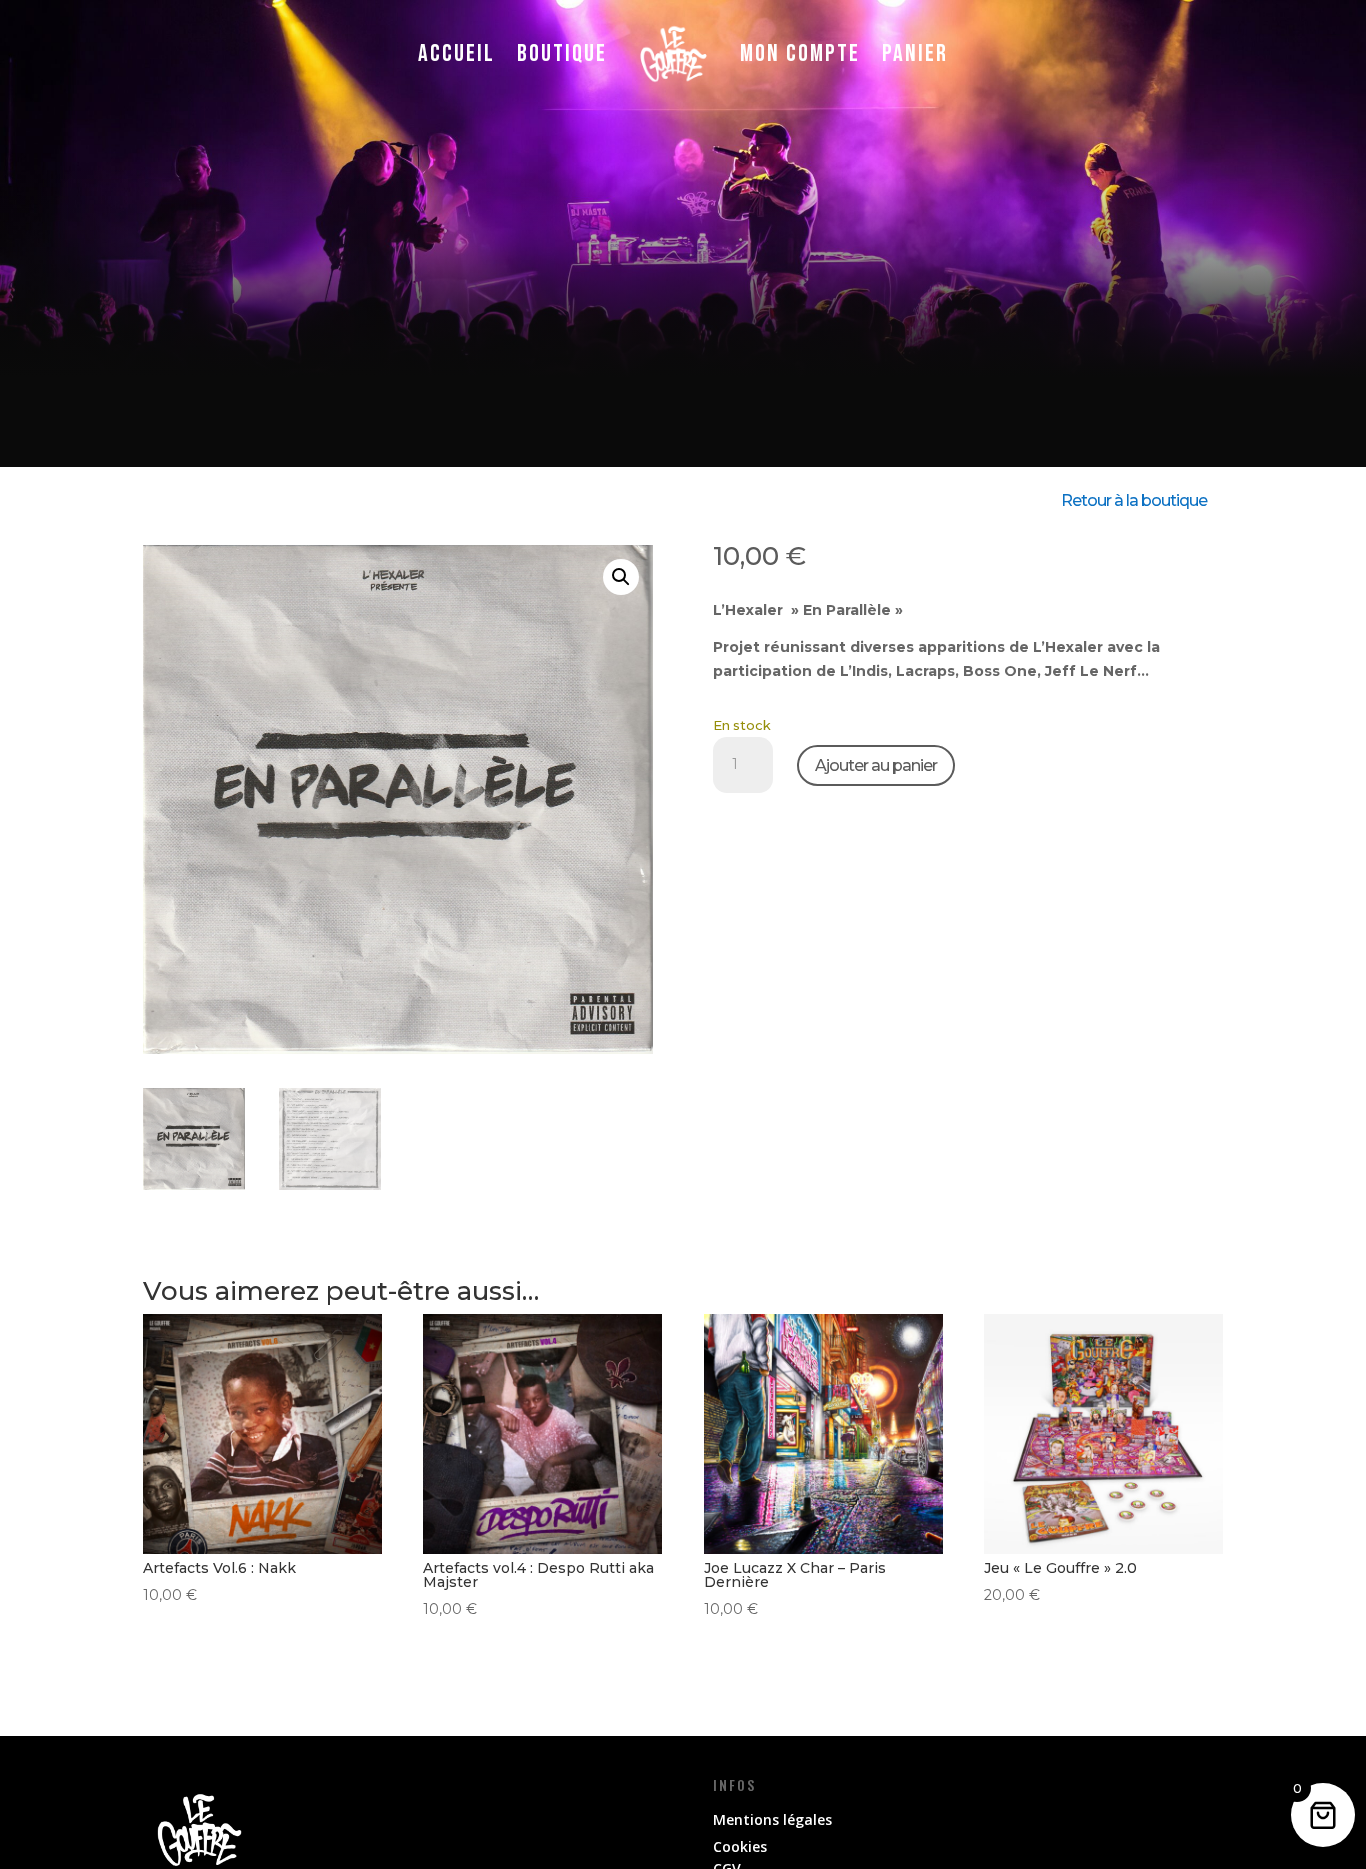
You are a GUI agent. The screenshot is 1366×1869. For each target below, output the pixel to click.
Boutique (562, 53)
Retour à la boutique (1134, 500)
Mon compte (800, 53)
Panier (915, 53)
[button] (621, 577)
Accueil (456, 53)
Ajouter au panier (876, 765)
